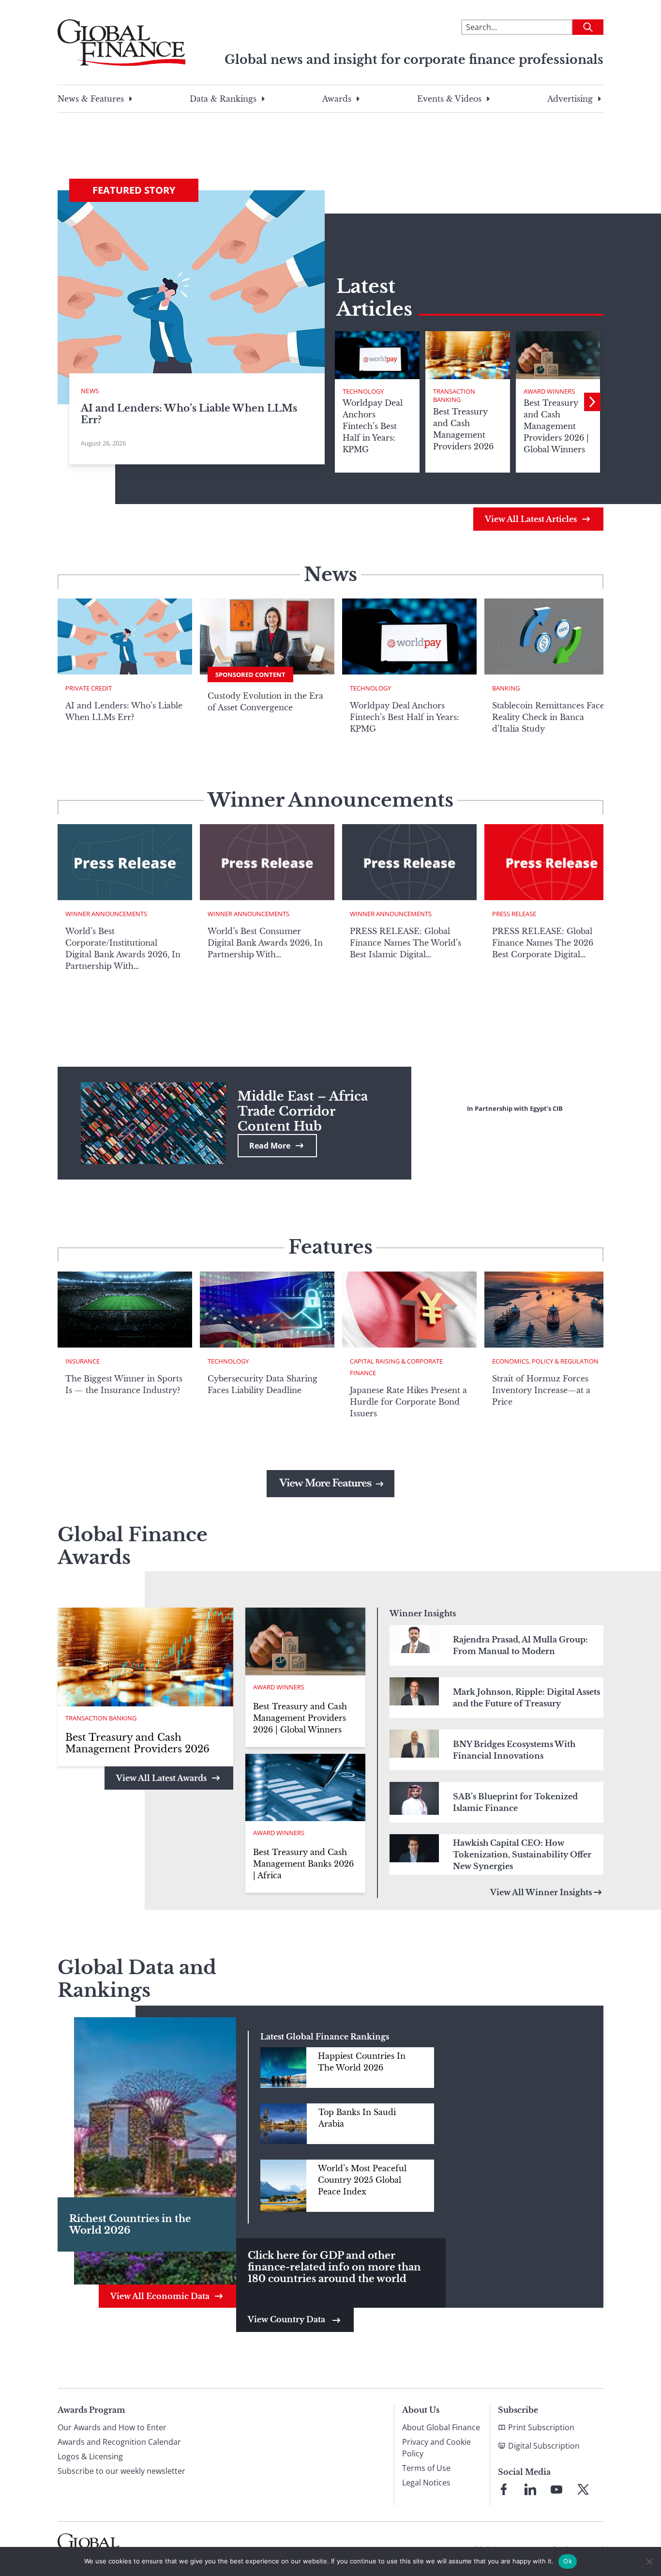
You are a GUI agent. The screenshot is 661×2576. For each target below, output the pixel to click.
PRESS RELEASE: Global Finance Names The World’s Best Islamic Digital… (406, 943)
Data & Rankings (223, 99)
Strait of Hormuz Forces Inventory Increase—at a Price (541, 1390)
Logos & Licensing (90, 2456)
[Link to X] (583, 2489)
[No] (649, 2561)
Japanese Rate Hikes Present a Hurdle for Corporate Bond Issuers (408, 1402)
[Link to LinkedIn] (530, 2489)
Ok (568, 2561)
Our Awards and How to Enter (112, 2427)
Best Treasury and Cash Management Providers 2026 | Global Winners (300, 1718)
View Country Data (287, 2319)
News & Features (91, 99)
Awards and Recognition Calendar (119, 2442)
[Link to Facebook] (504, 2489)
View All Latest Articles (531, 519)
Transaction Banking (454, 396)
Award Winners (549, 391)
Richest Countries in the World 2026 (130, 2224)
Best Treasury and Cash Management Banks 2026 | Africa (303, 1864)
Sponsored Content (250, 675)
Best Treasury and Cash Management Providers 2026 (137, 1743)
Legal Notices (426, 2483)
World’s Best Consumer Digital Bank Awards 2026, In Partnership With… (265, 943)
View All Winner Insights (541, 1892)
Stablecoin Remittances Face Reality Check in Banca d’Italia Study (548, 717)
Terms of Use (426, 2468)
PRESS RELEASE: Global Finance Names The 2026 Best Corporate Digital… (543, 943)
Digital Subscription (544, 2446)
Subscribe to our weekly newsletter (121, 2471)
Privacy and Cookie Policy (436, 2448)
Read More (270, 1146)
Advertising (570, 99)
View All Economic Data (160, 2296)
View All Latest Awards (161, 1778)
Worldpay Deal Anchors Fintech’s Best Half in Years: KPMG (405, 717)
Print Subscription (541, 2427)
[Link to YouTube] (556, 2489)
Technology (363, 391)
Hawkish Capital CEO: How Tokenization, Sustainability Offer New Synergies (522, 1855)
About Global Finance (441, 2427)
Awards (337, 99)
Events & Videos (449, 99)
